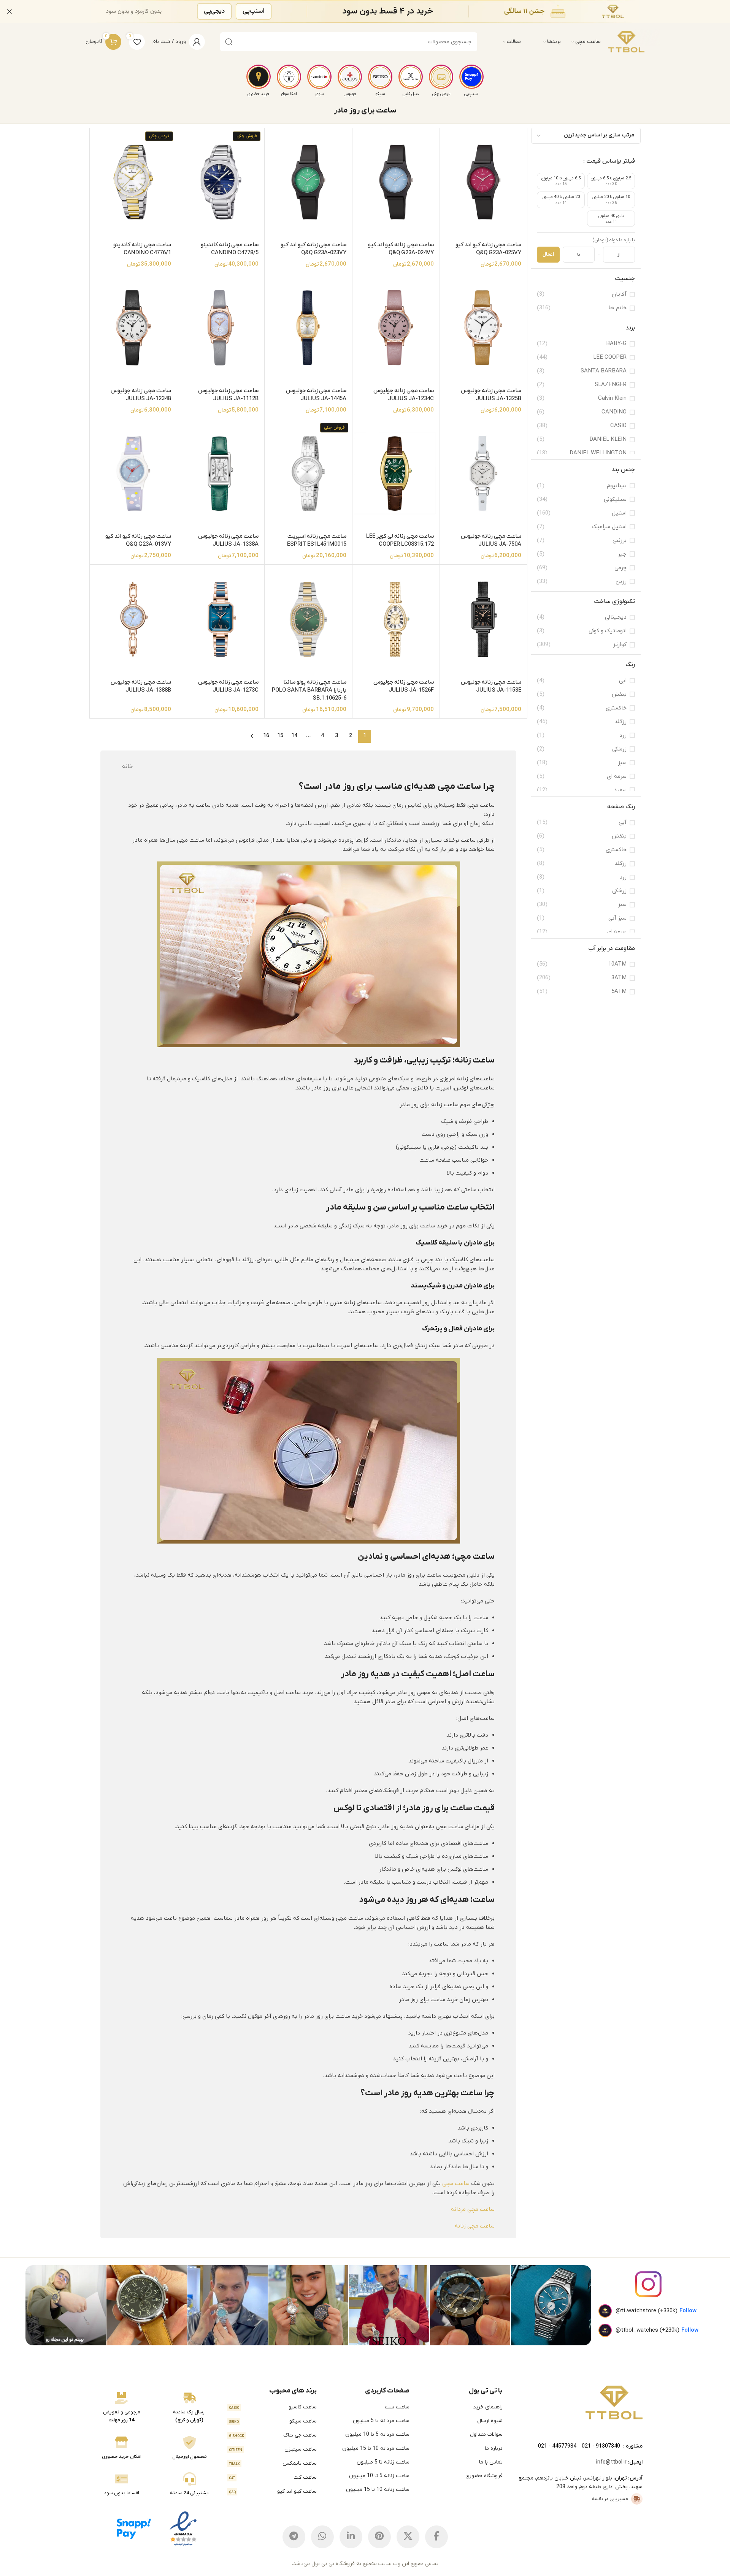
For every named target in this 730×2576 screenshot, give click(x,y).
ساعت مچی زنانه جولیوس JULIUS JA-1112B (228, 395)
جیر (622, 554)
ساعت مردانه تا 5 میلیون (381, 2421)
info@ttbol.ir (611, 2462)
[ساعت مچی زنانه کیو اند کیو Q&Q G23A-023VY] (308, 182)
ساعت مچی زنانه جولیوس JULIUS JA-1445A (316, 395)
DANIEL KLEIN (608, 439)
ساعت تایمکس (273, 2463)
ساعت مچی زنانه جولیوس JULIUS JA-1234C (404, 395)
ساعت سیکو (273, 2421)
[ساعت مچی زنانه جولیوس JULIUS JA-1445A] (308, 328)
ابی (623, 681)
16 (266, 736)
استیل (619, 513)
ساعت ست (397, 2407)
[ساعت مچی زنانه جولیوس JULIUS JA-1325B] (483, 328)
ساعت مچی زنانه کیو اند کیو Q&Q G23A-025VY (488, 249)
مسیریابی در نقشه (610, 2499)
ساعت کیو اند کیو (273, 2491)
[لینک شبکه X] (408, 2537)
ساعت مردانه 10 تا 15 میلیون (376, 2449)
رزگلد (620, 722)
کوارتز (620, 644)
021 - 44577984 (557, 2446)
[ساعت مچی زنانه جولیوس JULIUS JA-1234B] (133, 328)
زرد (623, 735)
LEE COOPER (610, 357)
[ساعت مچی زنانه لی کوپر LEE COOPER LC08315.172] (396, 474)
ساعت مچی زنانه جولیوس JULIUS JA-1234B (141, 395)
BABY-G (616, 344)
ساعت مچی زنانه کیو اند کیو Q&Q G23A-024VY (401, 249)
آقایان (619, 294)
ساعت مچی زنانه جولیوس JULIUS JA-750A (491, 540)
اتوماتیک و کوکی (608, 631)
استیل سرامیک (609, 527)
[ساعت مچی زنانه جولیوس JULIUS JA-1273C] (221, 619)
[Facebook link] (436, 2537)
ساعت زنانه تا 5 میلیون (383, 2462)
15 (280, 736)
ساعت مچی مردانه (473, 2209)
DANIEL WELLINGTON (598, 453)
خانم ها (617, 308)
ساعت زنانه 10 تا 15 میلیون (378, 2490)
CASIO (618, 426)
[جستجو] (229, 42)
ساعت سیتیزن (273, 2449)
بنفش (619, 694)
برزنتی (620, 540)
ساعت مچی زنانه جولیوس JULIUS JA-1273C (228, 686)
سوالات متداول (486, 2434)
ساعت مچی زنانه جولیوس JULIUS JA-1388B (141, 686)
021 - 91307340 (601, 2446)
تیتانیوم (617, 486)
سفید (620, 790)
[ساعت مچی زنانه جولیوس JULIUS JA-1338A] (221, 474)
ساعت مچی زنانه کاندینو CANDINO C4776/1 (142, 249)
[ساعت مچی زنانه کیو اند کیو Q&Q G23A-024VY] (396, 182)
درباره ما (494, 2449)
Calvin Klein (612, 398)
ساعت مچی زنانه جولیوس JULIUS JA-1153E (491, 686)
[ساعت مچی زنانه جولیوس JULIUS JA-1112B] (221, 328)
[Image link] (614, 2402)
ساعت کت (273, 2477)
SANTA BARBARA (604, 371)
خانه (127, 766)
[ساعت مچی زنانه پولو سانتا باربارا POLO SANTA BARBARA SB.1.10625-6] (308, 619)
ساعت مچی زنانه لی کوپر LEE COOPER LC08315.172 (400, 540)
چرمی (620, 568)
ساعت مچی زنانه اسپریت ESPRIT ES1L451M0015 (317, 540)
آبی (623, 822)
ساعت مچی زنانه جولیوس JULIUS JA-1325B (491, 395)
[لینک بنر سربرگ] (376, 11)
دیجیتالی (616, 617)
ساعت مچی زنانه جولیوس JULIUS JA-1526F (404, 686)
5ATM (619, 991)
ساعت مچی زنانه (475, 2226)
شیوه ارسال (490, 2421)
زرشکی (619, 749)
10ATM (617, 964)
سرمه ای (617, 776)
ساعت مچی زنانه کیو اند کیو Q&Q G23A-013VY (138, 540)
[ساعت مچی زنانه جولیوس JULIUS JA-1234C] (396, 328)
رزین (621, 581)
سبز (622, 763)
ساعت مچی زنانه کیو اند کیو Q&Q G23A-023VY (313, 249)
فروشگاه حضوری (484, 2476)
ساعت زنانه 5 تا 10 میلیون (379, 2476)
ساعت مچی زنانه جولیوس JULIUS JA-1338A (228, 540)
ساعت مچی (456, 2183)
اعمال (548, 254)
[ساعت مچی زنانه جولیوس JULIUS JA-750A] (483, 473)
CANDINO (614, 412)
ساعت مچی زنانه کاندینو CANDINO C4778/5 (230, 249)
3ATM (619, 978)
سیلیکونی (615, 499)
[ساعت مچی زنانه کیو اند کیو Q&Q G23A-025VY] (483, 182)
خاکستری (616, 708)
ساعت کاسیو (273, 2407)
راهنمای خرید (488, 2407)
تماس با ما (491, 2462)
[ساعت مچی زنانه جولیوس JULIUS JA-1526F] (396, 619)
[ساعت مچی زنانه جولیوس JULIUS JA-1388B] (133, 619)
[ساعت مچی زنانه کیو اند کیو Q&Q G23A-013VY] (133, 473)
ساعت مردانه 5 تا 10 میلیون (377, 2434)
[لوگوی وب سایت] (626, 42)
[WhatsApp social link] (322, 2537)
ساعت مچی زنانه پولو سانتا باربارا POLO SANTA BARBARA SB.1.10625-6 (309, 690)
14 (294, 736)
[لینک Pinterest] (379, 2537)
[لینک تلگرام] (294, 2537)
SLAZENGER (611, 385)
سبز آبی (617, 918)
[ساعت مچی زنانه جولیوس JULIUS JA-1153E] (483, 619)
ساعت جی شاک (273, 2435)
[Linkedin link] (351, 2537)
